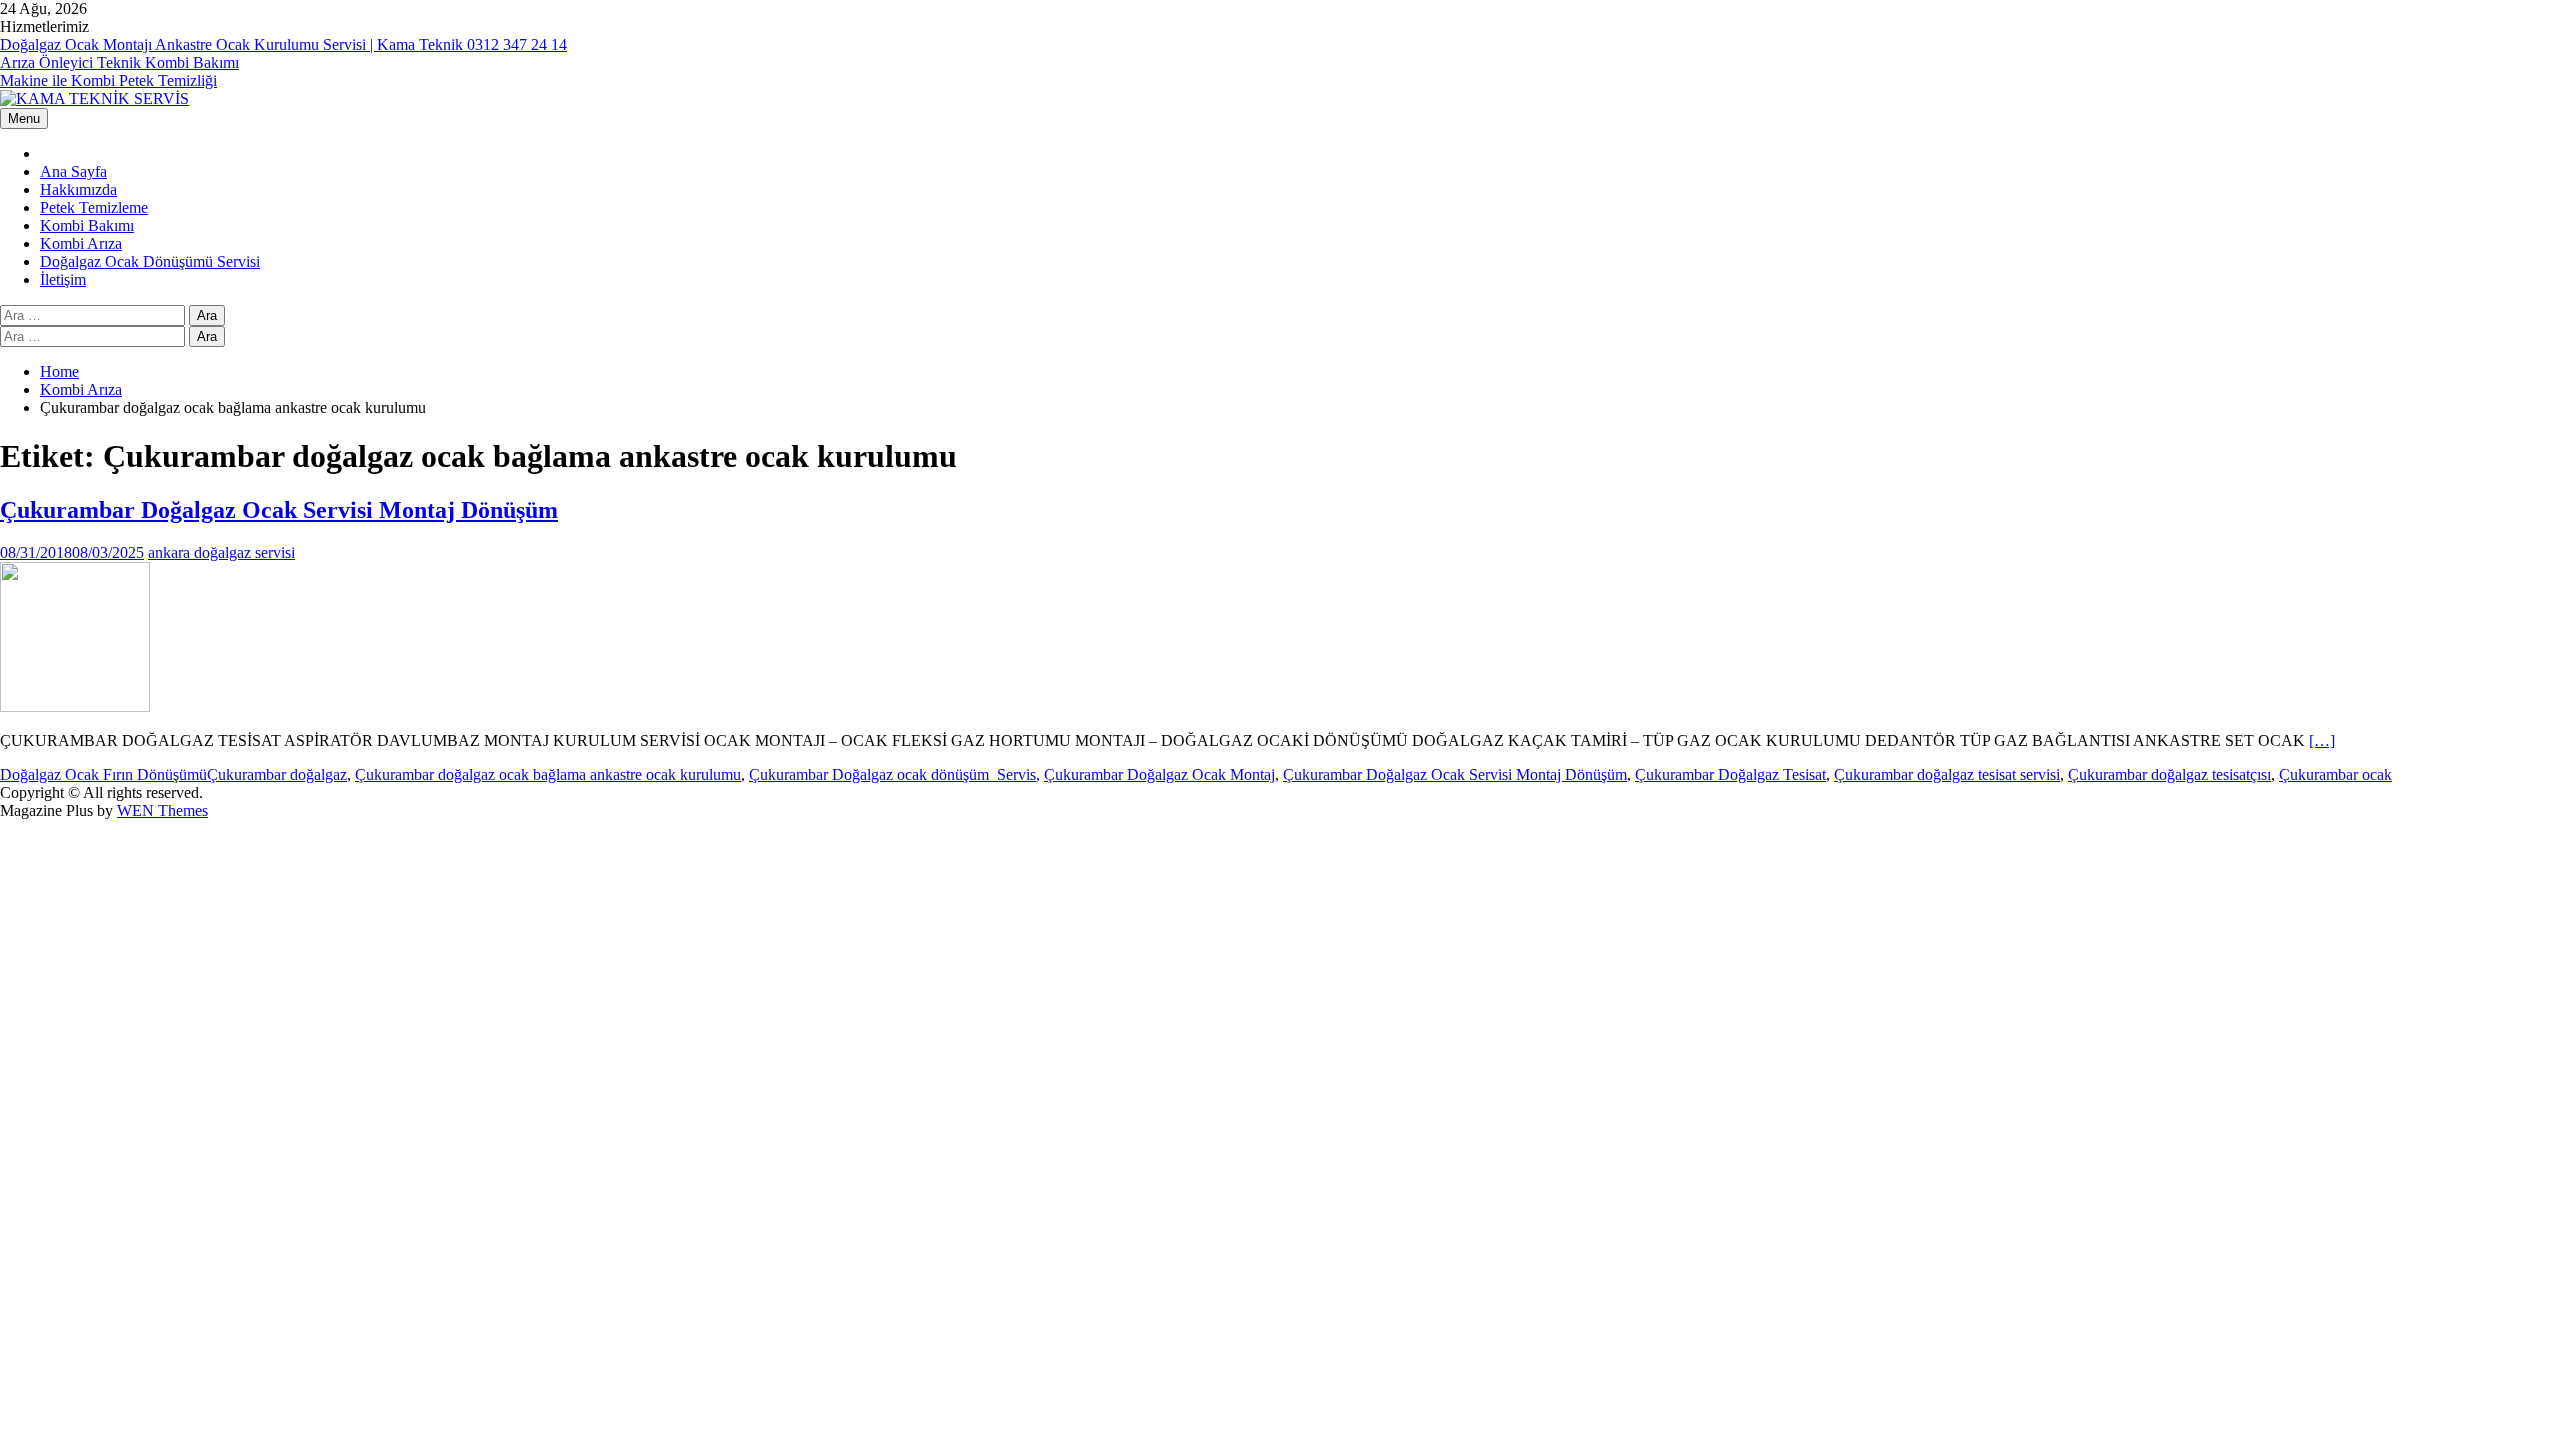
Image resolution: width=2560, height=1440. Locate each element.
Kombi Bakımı (87, 225)
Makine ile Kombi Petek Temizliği (108, 80)
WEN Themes (162, 810)
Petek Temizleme (94, 207)
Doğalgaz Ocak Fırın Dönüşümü (103, 774)
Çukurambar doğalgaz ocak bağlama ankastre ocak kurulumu (548, 774)
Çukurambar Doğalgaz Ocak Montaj (1159, 774)
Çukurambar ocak (2335, 774)
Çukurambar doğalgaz (277, 774)
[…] (2322, 740)
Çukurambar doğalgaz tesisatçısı (2169, 774)
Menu (24, 118)
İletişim (63, 279)
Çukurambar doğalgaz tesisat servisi (1947, 774)
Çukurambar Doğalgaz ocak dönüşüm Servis (892, 774)
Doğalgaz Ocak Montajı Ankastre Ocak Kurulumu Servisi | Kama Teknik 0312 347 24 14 (283, 44)
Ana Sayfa (73, 171)
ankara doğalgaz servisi (221, 552)
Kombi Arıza (81, 243)
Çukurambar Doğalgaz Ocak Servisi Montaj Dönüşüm (279, 510)
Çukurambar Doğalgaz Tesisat (1730, 774)
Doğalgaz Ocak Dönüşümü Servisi (150, 261)
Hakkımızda (78, 189)
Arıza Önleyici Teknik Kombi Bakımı (119, 62)
